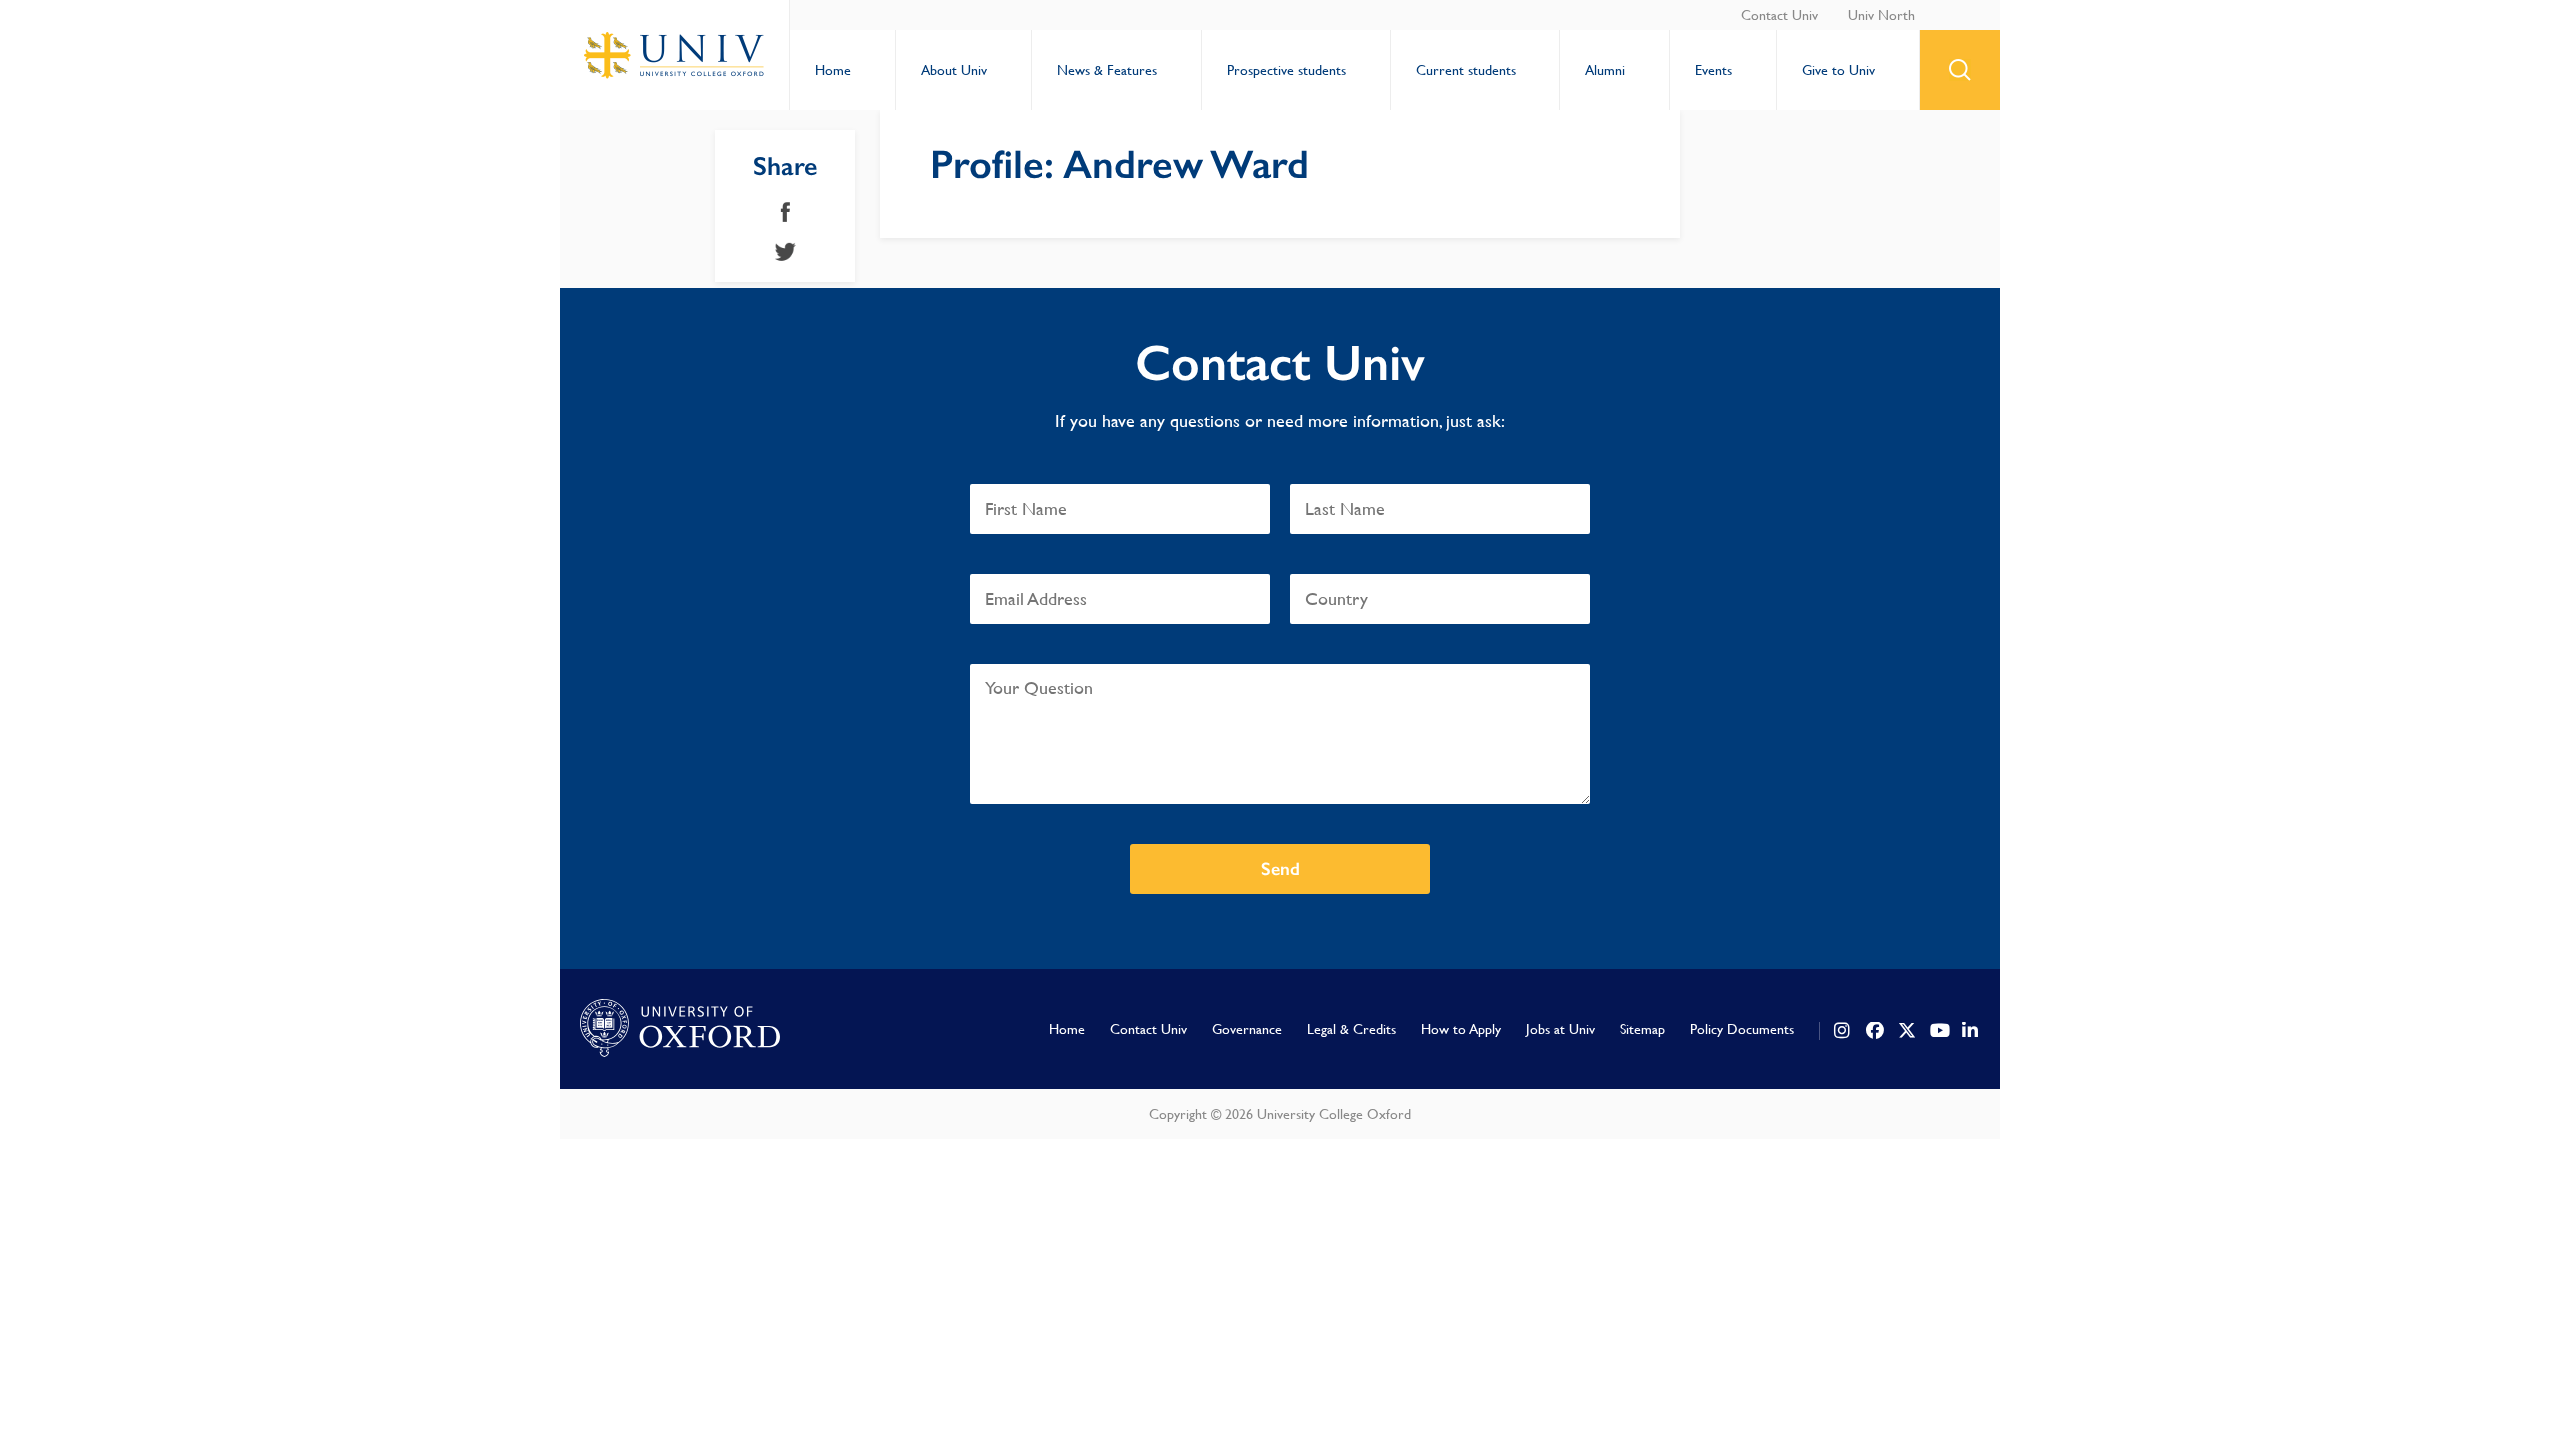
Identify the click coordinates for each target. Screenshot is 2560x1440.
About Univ (954, 70)
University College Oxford (675, 55)
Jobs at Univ (1560, 1029)
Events (1713, 70)
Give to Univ (1838, 70)
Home (833, 70)
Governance (1247, 1029)
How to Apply (1461, 1029)
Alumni (1605, 70)
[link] (1843, 1031)
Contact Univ (1779, 15)
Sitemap (1642, 1029)
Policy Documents (1742, 1029)
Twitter (785, 252)
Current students (1466, 70)
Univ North (1881, 15)
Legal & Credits (1351, 1029)
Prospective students (1286, 70)
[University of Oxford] (680, 1029)
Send (1280, 869)
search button (1960, 70)
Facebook (785, 212)
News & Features (1107, 70)
